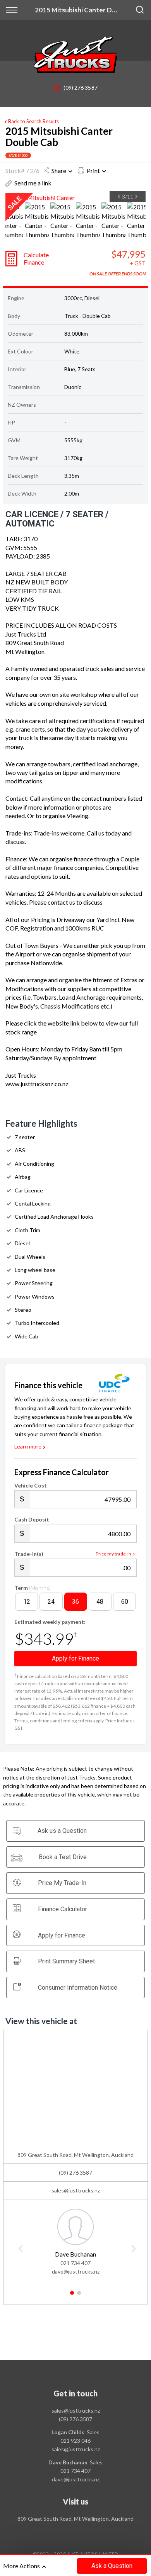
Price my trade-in (113, 1554)
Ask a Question (112, 2566)
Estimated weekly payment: (50, 1622)
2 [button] (79, 2296)
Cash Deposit (32, 1519)
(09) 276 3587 (80, 87)
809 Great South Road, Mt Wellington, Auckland (75, 2519)
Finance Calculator (63, 1909)
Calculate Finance (36, 258)
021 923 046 (75, 2441)
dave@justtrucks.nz (76, 2271)
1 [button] (72, 2296)
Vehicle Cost (31, 1485)
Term (33, 1588)
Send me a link (33, 183)
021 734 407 (75, 2263)
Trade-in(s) (29, 1554)
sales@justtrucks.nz (76, 2190)
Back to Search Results (33, 121)
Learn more (28, 1446)
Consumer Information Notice (78, 1988)
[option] (75, 198)
